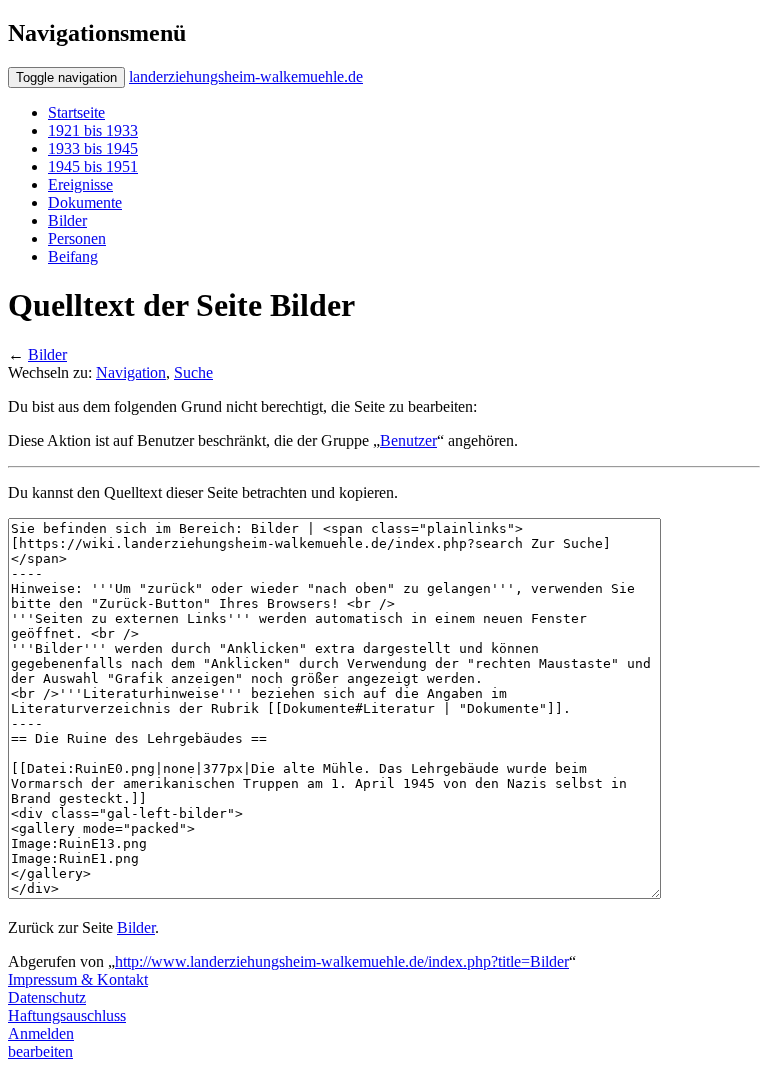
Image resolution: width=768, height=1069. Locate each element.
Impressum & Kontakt (78, 979)
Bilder (67, 220)
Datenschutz (47, 997)
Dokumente (85, 202)
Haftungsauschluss (67, 1015)
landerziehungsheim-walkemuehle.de (246, 76)
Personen (77, 238)
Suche (193, 372)
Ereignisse (80, 184)
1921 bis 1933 (93, 130)
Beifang (73, 256)
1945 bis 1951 (93, 166)
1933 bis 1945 (93, 148)
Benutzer (408, 440)
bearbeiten (40, 1051)
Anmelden (41, 1033)
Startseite (76, 112)
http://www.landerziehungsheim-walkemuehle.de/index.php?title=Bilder (342, 961)
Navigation (131, 372)
